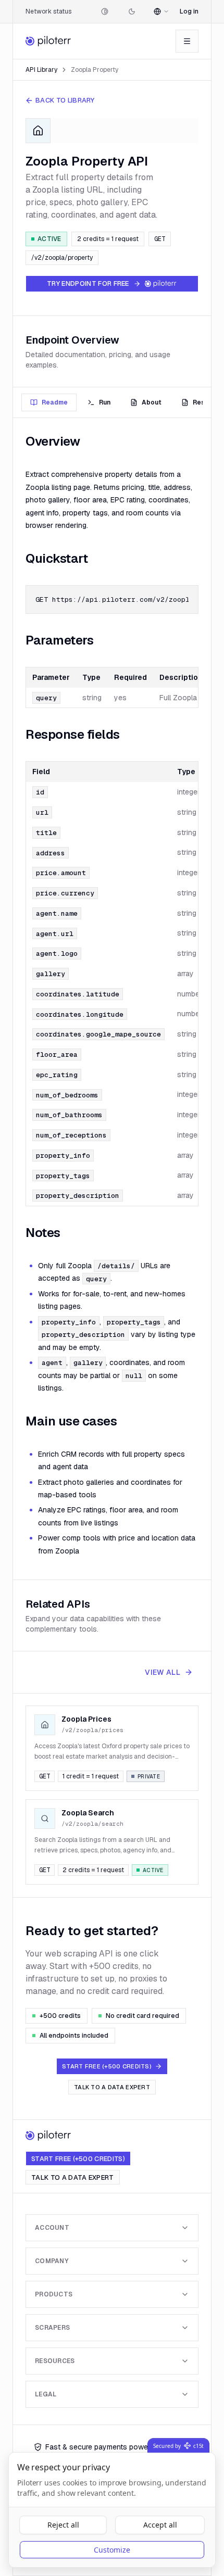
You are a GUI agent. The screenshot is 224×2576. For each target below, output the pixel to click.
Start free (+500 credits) (78, 2159)
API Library (41, 70)
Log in (189, 11)
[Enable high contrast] (105, 11)
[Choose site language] (161, 11)
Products (54, 2294)
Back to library (65, 100)
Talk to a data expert (112, 2087)
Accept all (160, 2525)
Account (52, 2228)
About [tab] (152, 402)
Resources (55, 2361)
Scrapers (52, 2328)
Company (52, 2261)
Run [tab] (105, 402)
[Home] (49, 41)
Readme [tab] (55, 402)
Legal (46, 2394)
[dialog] (112, 2510)
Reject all (63, 2525)
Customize (112, 2550)
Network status (48, 11)
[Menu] (187, 41)
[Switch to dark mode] (132, 11)
